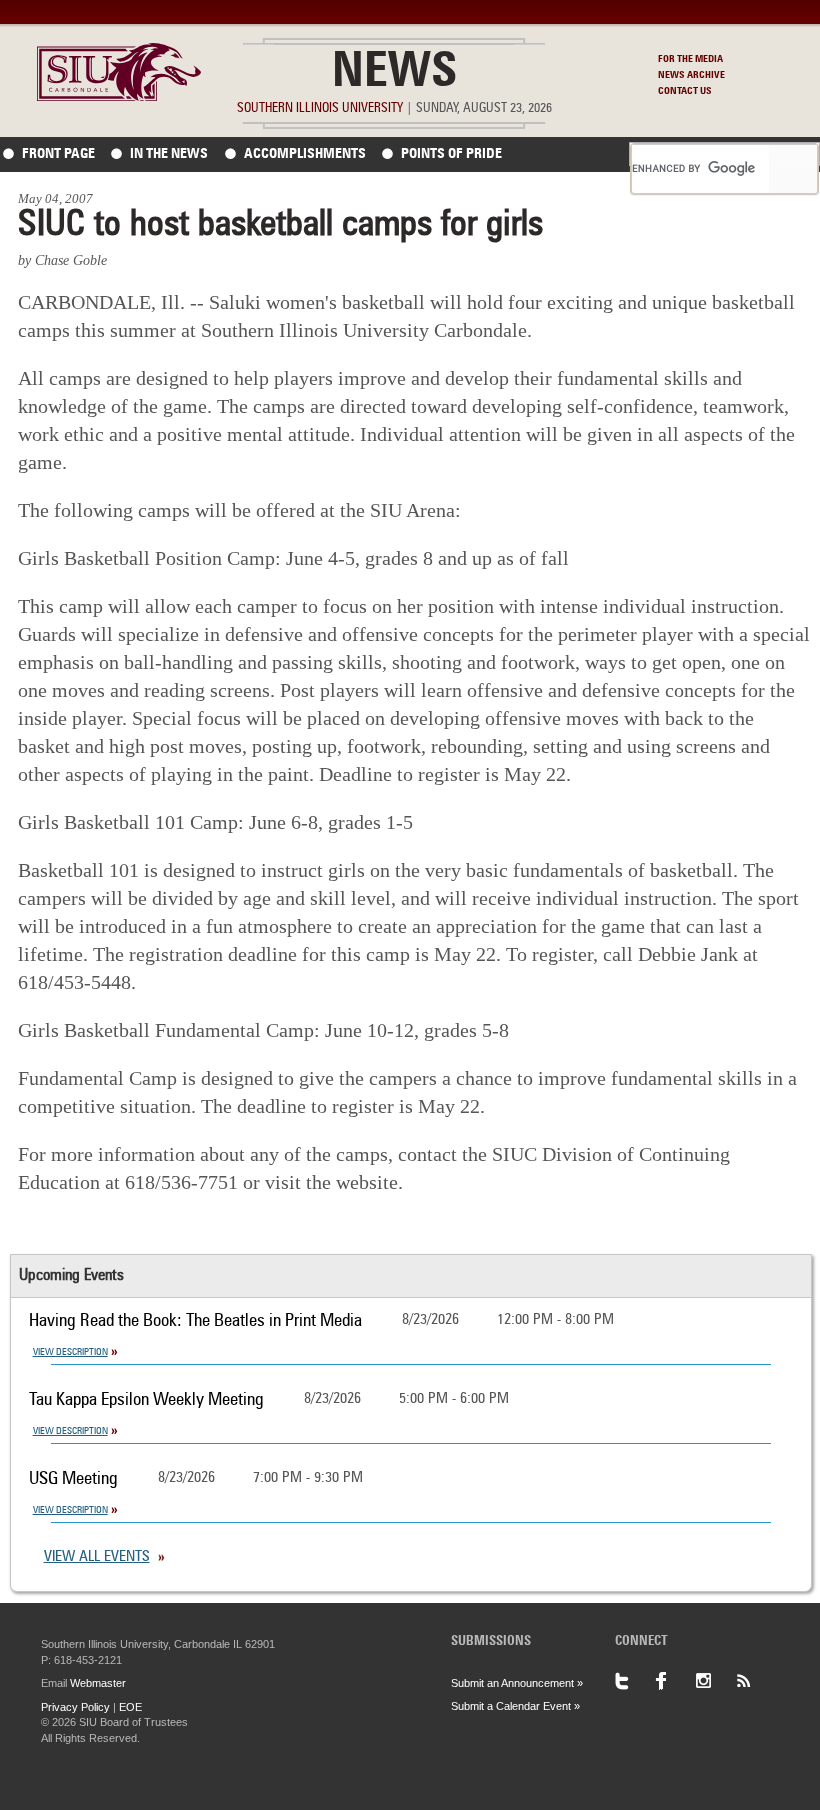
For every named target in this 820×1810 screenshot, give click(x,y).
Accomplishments (305, 154)
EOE (130, 1707)
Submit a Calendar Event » (515, 1706)
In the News (169, 154)
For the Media (690, 59)
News (394, 74)
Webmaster (98, 1683)
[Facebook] (675, 1681)
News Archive (691, 75)
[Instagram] (715, 1681)
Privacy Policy (75, 1707)
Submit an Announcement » (517, 1683)
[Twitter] (635, 1681)
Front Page (58, 154)
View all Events (97, 1557)
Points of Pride (451, 154)
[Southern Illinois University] (119, 95)
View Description (70, 1352)
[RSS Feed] (755, 1681)
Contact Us (685, 91)
